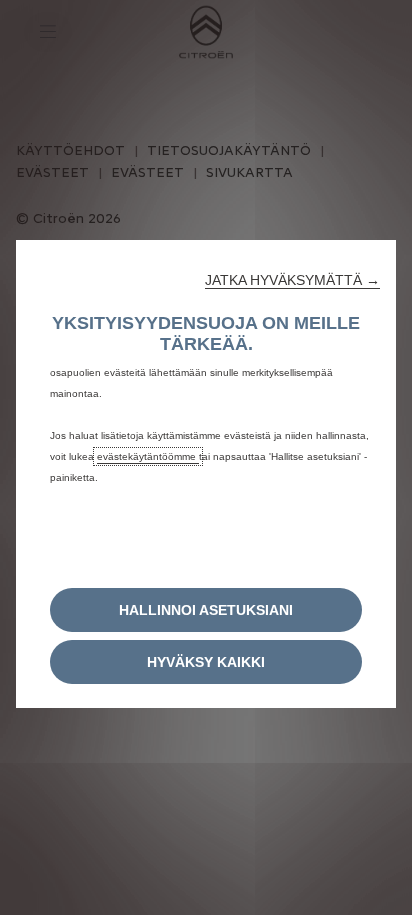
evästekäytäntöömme (148, 456)
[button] (292, 280)
